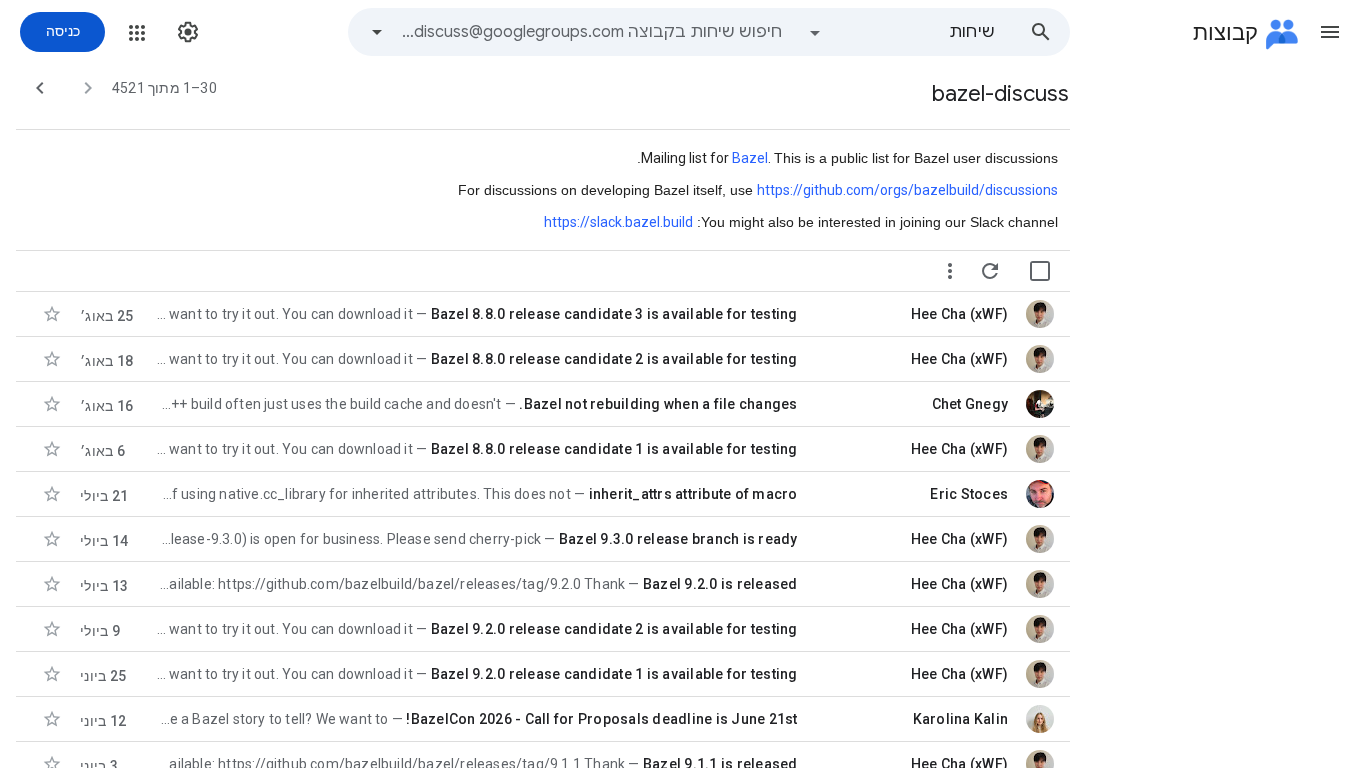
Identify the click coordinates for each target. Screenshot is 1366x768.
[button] (1330, 32)
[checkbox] (1040, 271)
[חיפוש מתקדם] (377, 32)
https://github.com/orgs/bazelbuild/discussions (907, 190)
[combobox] (590, 32)
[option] (901, 32)
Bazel (750, 158)
